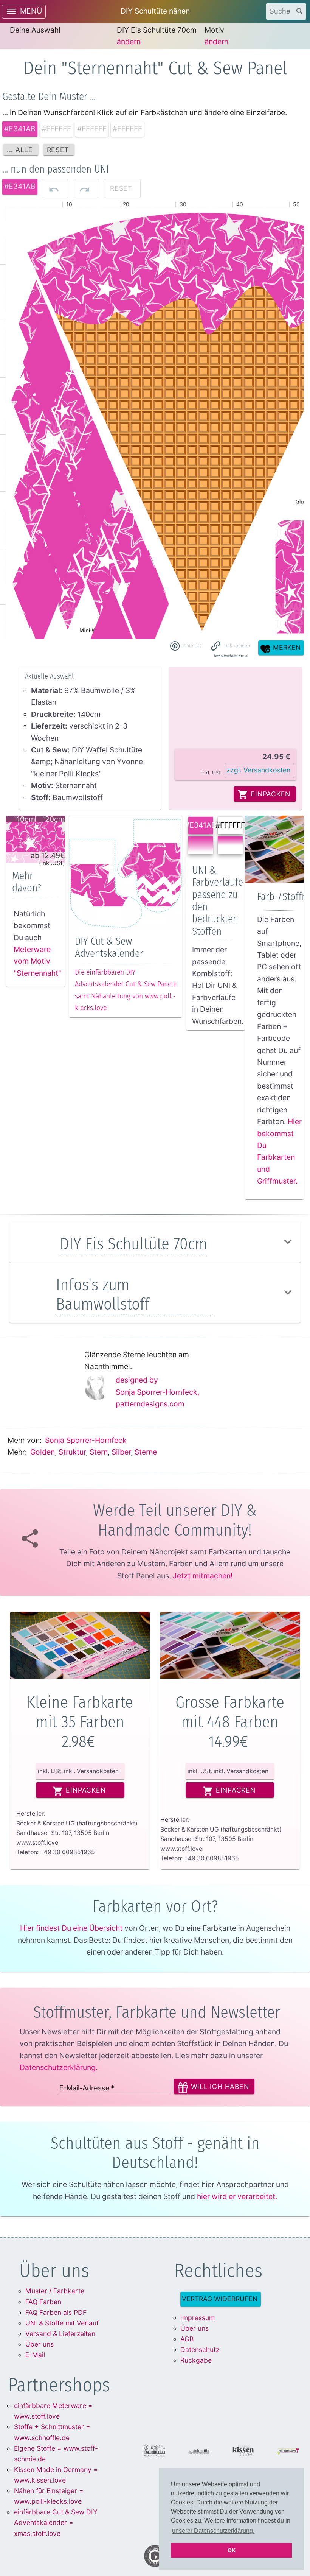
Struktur (72, 1452)
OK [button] (232, 2550)
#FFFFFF (230, 825)
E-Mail (35, 2355)
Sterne (146, 1452)
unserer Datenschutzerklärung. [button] (213, 2531)
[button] (231, 646)
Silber (121, 1452)
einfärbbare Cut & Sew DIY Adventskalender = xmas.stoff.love (56, 2522)
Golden (43, 1452)
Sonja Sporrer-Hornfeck (86, 1440)
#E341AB (201, 825)
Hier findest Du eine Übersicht (71, 1928)
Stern (99, 1452)
